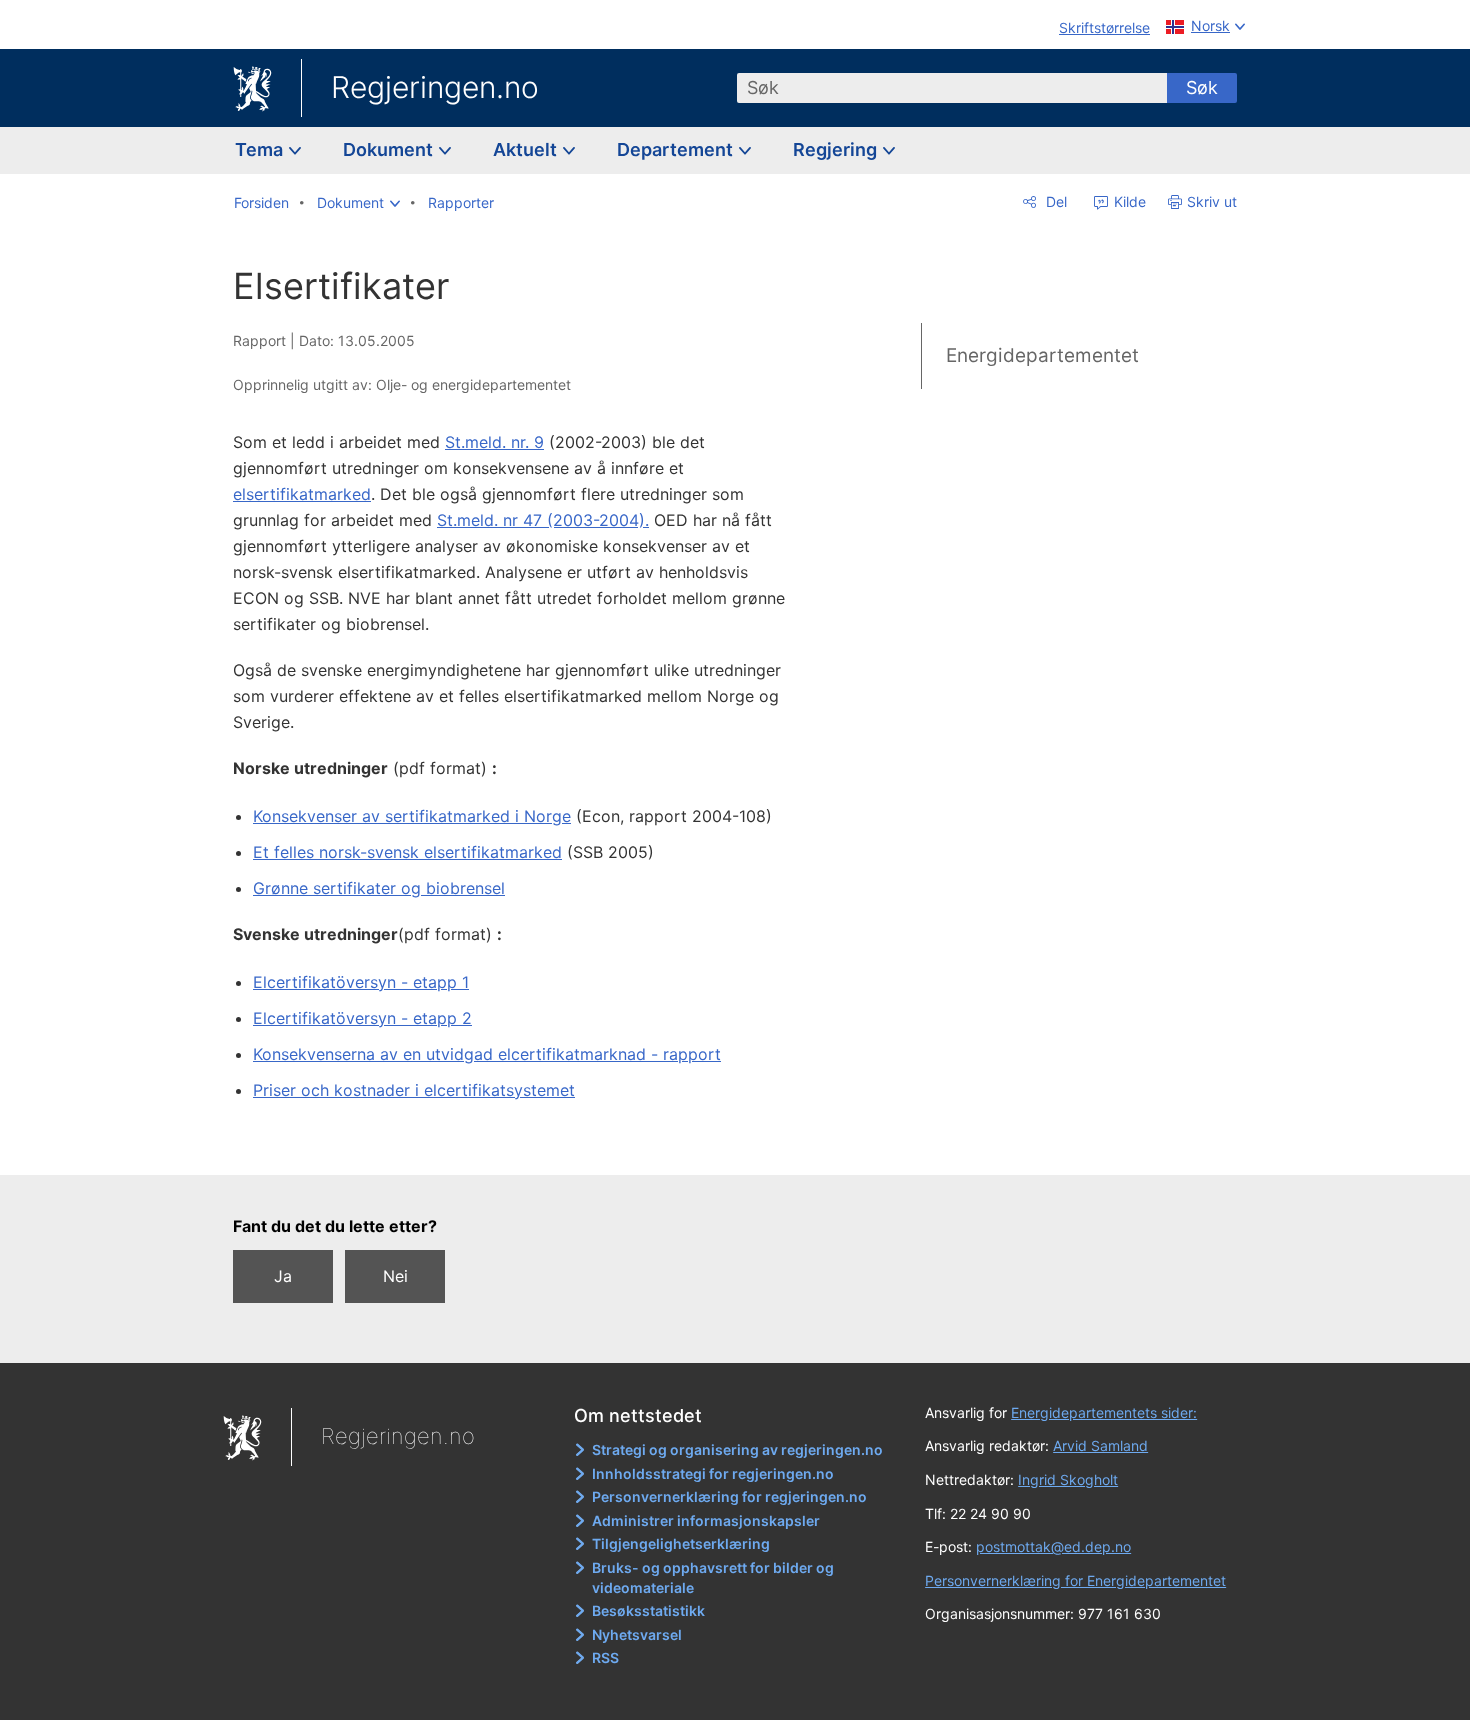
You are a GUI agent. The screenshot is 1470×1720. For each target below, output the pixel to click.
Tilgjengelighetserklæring (681, 1543)
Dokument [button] (390, 149)
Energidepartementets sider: (1104, 1412)
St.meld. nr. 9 (494, 442)
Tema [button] (261, 149)
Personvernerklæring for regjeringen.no (729, 1496)
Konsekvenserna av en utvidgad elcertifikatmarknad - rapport (487, 1054)
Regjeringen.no (435, 87)
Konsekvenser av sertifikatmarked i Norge (412, 816)
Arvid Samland (1100, 1445)
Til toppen (523, 1145)
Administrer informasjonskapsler (706, 1520)
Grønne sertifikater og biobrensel (379, 888)
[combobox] (952, 88)
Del (1054, 201)
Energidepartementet (1042, 355)
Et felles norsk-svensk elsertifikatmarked (407, 852)
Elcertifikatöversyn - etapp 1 (361, 982)
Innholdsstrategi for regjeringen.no (713, 1473)
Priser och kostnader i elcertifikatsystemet (414, 1090)
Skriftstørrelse (1104, 27)
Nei (395, 1276)
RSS (605, 1657)
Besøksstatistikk (648, 1610)
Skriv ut (1212, 201)
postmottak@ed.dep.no (1053, 1546)
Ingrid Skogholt (1068, 1479)
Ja (283, 1276)
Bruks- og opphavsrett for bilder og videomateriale (713, 1577)
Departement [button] (677, 149)
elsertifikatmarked (302, 494)
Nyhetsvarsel (637, 1634)
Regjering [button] (837, 149)
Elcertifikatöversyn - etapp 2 (362, 1018)
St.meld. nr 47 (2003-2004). (543, 520)
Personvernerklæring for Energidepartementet (1075, 1580)
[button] (358, 203)
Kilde (1128, 201)
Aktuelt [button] (527, 149)
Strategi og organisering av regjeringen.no (737, 1449)
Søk (1202, 87)
